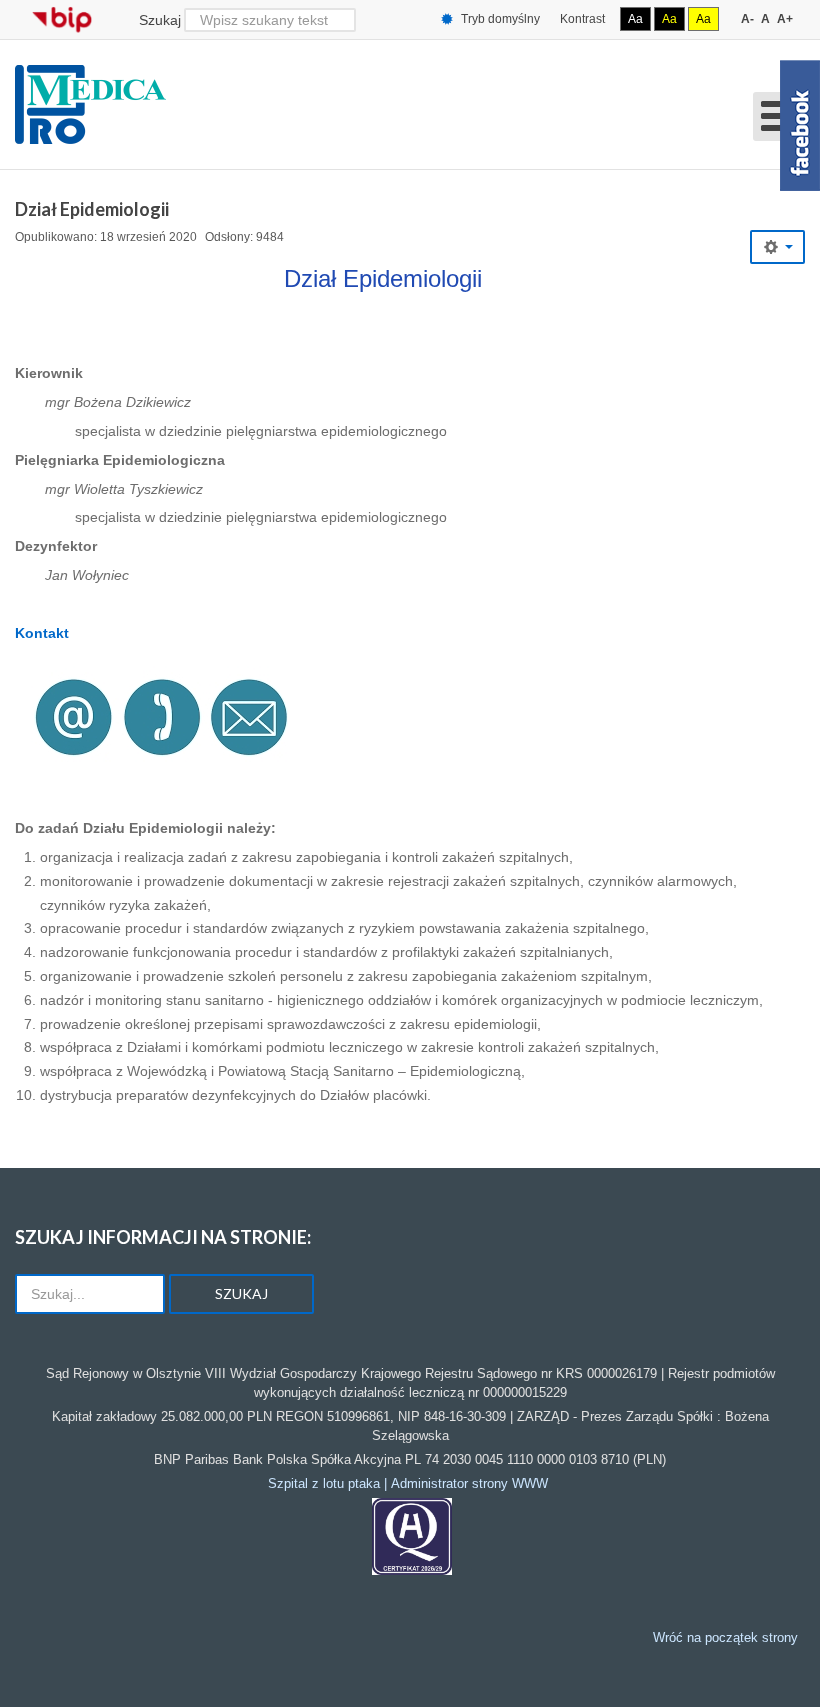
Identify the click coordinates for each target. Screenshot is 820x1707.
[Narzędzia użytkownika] (777, 247)
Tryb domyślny (499, 19)
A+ (785, 19)
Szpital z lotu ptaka (324, 1483)
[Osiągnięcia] (412, 1535)
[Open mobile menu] (779, 116)
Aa (635, 19)
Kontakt (42, 633)
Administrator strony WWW (469, 1483)
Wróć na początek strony (725, 1637)
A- (747, 19)
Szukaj (160, 20)
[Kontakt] (157, 716)
